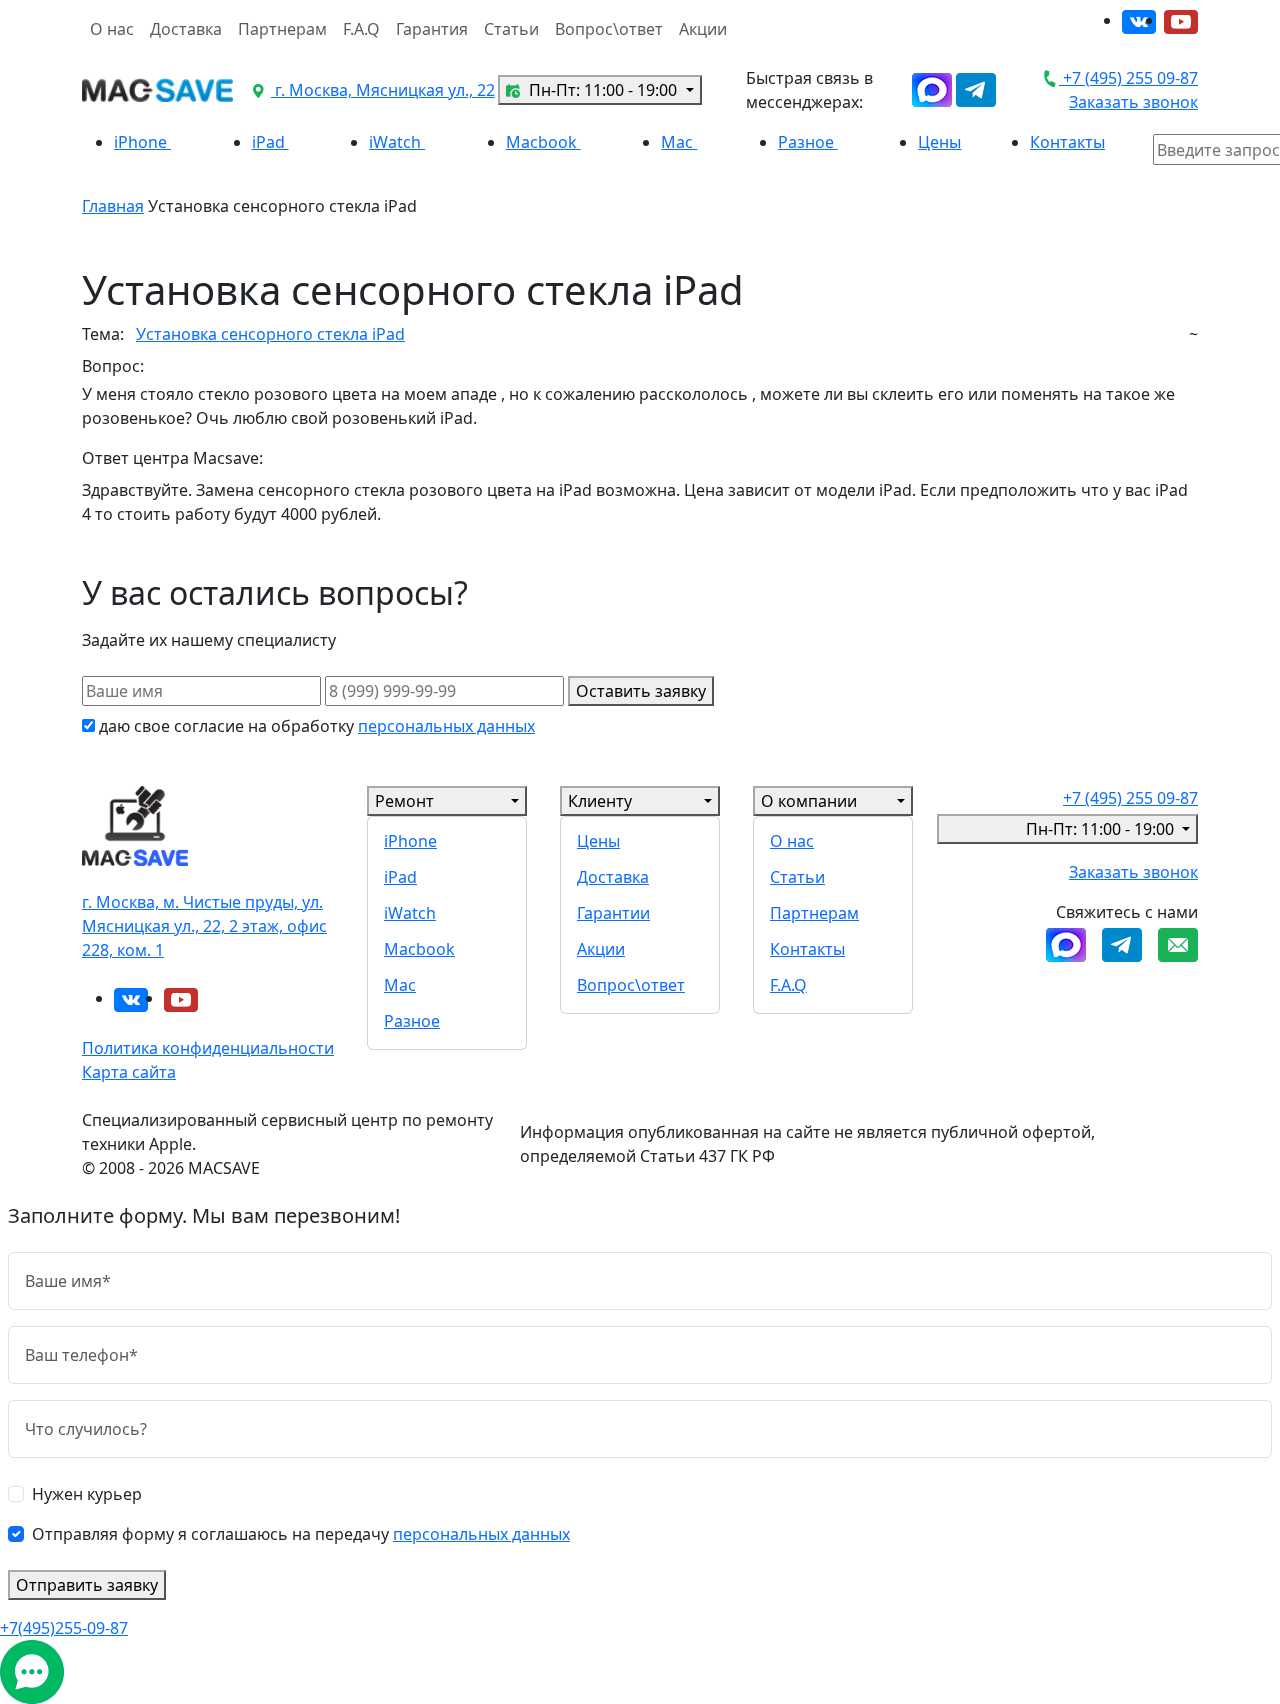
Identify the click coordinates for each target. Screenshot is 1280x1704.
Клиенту (600, 801)
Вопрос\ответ (609, 29)
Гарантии (613, 913)
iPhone (142, 142)
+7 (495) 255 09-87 (1128, 78)
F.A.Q (361, 29)
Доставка (186, 29)
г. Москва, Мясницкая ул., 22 (383, 90)
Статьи (511, 29)
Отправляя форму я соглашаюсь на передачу (301, 1534)
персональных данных (446, 726)
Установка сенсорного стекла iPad (270, 334)
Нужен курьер (87, 1494)
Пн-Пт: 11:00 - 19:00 (603, 90)
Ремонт (404, 801)
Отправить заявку (87, 1585)
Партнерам (282, 29)
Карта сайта (129, 1072)
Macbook (543, 142)
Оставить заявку (641, 691)
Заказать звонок (1133, 102)
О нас (112, 29)
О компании (809, 801)
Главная (113, 206)
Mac (679, 142)
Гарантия (432, 29)
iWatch (397, 142)
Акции (703, 29)
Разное (808, 142)
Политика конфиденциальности (208, 1048)
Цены (939, 142)
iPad (270, 142)
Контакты (1067, 142)
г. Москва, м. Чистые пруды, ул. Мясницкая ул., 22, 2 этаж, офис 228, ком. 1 (204, 926)
